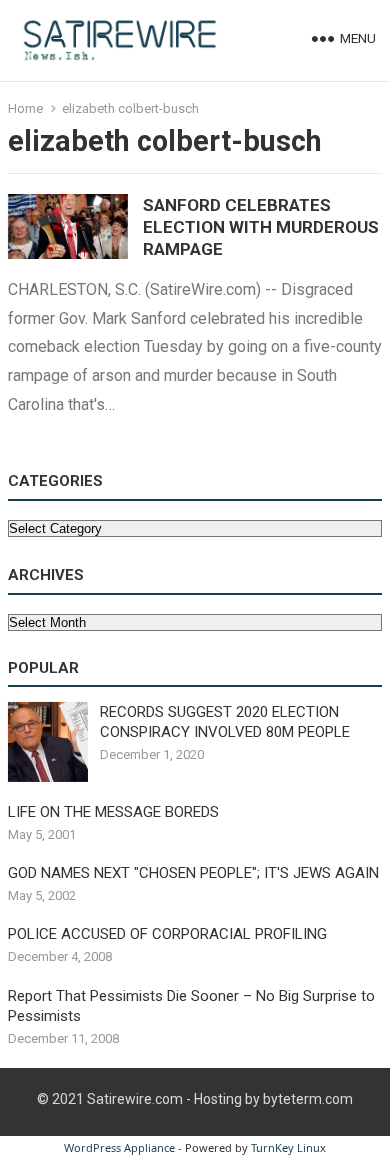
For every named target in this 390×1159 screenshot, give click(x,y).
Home (25, 108)
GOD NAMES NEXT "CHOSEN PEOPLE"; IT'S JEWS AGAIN (193, 873)
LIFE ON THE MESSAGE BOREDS (113, 812)
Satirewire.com (135, 1099)
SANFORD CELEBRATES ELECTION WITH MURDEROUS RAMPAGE (261, 227)
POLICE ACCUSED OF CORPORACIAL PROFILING (167, 934)
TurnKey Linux (288, 1147)
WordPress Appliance (119, 1147)
